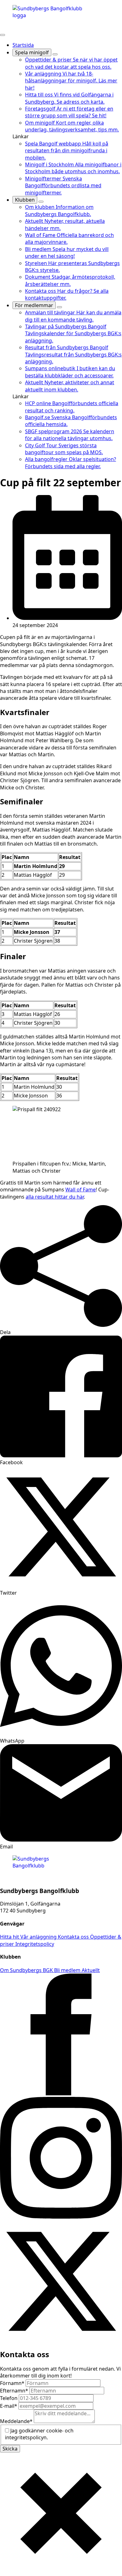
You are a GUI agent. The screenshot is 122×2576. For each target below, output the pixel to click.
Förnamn (12, 2383)
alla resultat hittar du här (55, 1197)
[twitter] (61, 2340)
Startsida (23, 45)
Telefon (9, 2398)
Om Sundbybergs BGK (27, 1970)
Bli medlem (68, 1970)
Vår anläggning (39, 1937)
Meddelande (16, 2421)
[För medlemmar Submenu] (59, 307)
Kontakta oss (74, 1937)
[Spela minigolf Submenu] (55, 54)
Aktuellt (91, 1970)
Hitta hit (10, 1937)
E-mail (9, 2406)
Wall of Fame (81, 1190)
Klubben (25, 200)
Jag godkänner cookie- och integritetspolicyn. (39, 2434)
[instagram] (61, 2217)
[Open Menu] (3, 35)
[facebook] (61, 2093)
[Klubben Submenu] (41, 202)
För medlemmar (34, 305)
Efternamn (14, 2391)
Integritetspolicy (35, 1944)
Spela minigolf (32, 52)
